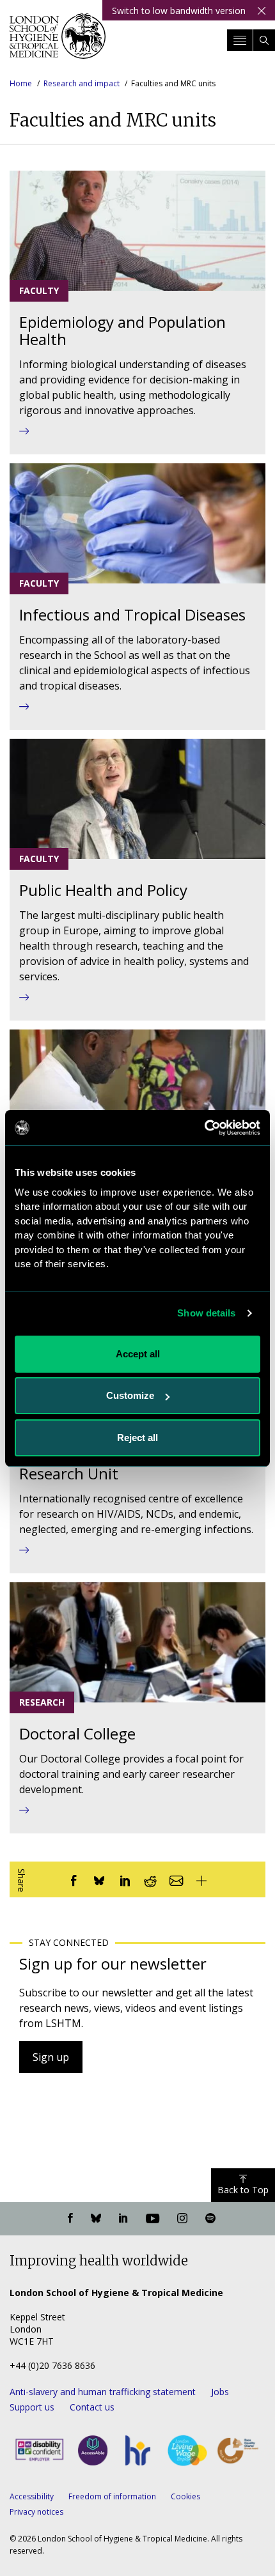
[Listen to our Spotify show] (210, 2219)
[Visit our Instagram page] (182, 2219)
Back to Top (243, 2190)
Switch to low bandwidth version (179, 11)
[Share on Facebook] (74, 1879)
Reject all (137, 1438)
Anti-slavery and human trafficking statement (103, 2392)
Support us (32, 2407)
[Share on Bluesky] (99, 1879)
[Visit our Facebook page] (70, 2219)
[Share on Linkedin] (125, 1879)
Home (21, 83)
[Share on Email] (176, 1879)
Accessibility (32, 2496)
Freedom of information (112, 2496)
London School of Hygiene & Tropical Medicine (58, 41)
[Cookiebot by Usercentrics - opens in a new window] (204, 1128)
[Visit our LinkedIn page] (123, 2219)
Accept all (138, 1354)
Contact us (92, 2407)
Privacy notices (36, 2512)
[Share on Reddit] (150, 1879)
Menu (240, 40)
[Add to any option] (201, 1879)
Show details (206, 1313)
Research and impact (82, 83)
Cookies (185, 2496)
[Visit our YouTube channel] (153, 2219)
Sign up (51, 2057)
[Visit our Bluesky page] (96, 2219)
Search (264, 40)
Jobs (220, 2392)
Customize (130, 1395)
